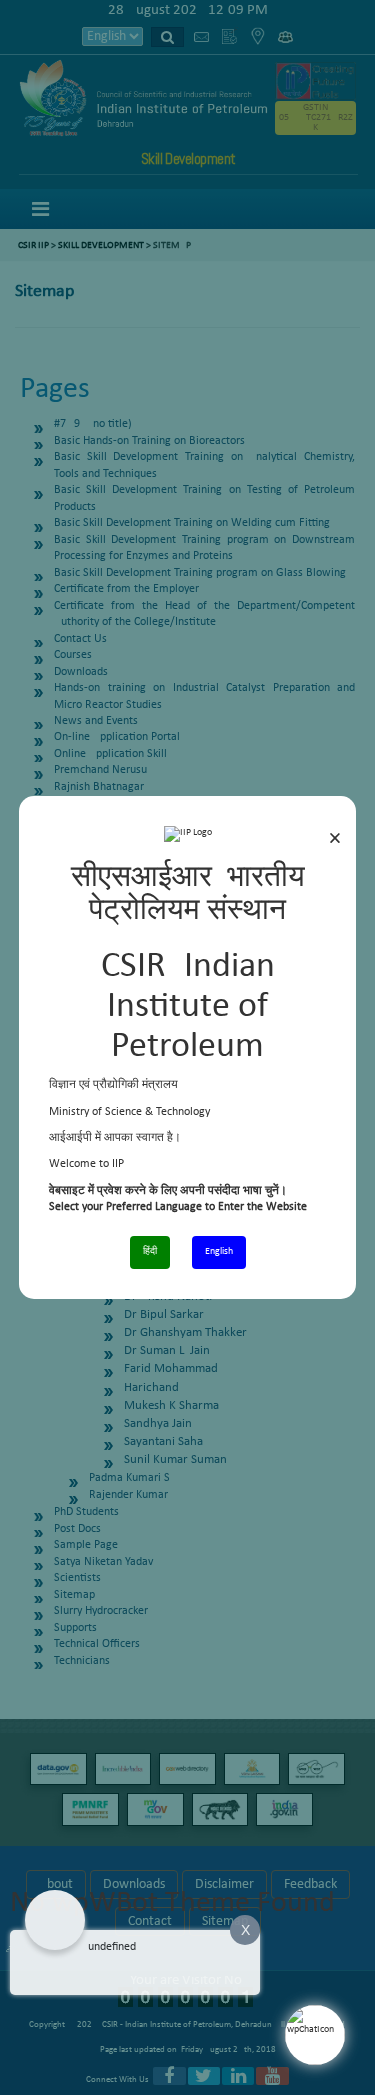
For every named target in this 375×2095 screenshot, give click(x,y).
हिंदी (150, 1251)
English (219, 1251)
